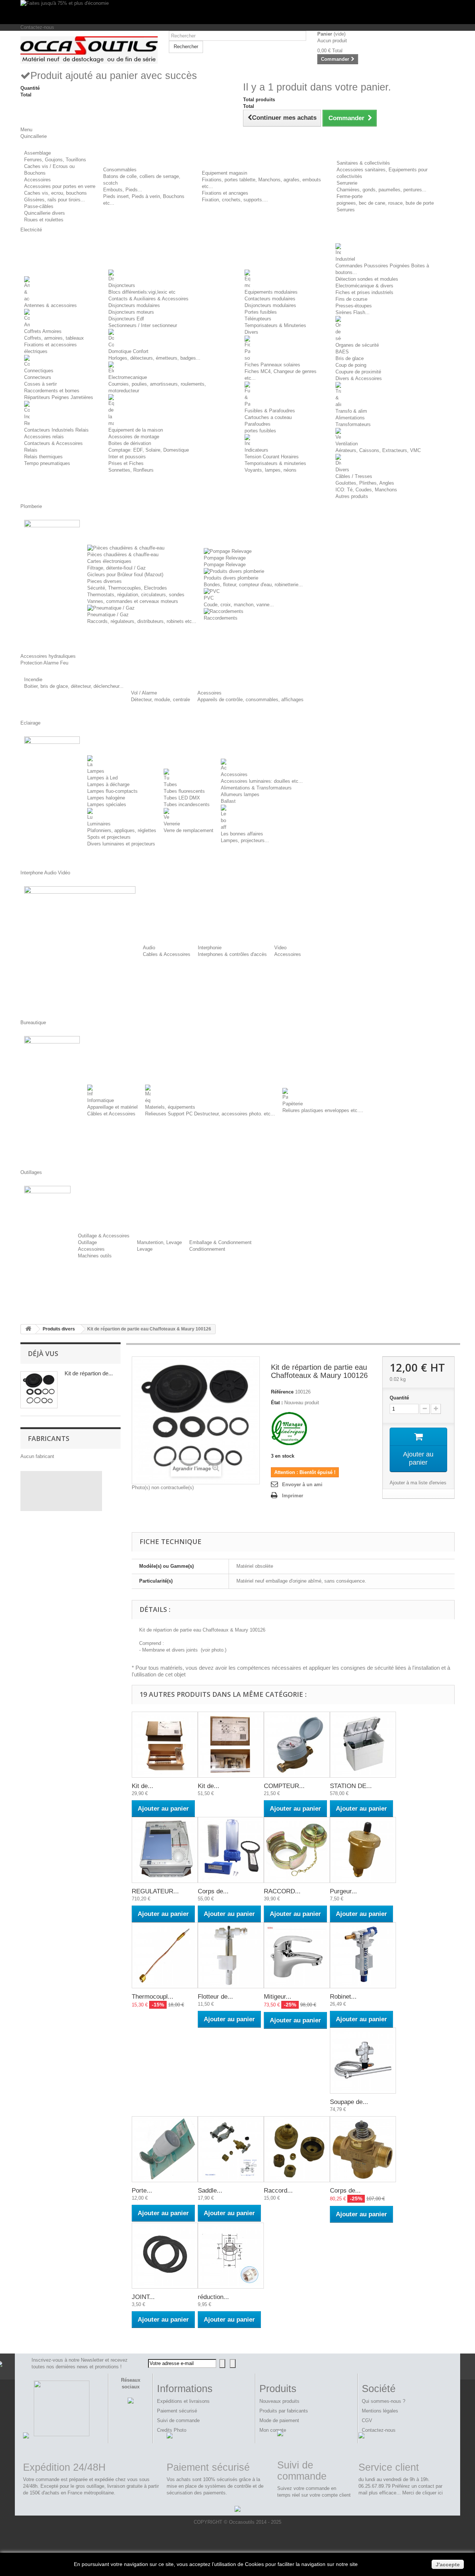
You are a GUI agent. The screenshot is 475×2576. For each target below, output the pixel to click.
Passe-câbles (39, 206)
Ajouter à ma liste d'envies (418, 1483)
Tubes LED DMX (182, 798)
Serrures (346, 210)
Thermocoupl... (153, 1997)
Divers (251, 332)
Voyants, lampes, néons (271, 470)
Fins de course (351, 299)
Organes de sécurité (357, 345)
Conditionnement (207, 1249)
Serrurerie (347, 183)
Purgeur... (343, 1891)
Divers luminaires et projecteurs (121, 844)
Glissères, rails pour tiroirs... (55, 200)
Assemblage (37, 153)
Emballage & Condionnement (220, 1242)
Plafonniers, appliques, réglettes (122, 830)
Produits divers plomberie (231, 578)
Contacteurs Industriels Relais (56, 430)
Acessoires (209, 693)
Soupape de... (349, 2102)
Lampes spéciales (107, 804)
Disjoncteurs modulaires (134, 305)
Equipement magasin (225, 173)
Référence (282, 1392)
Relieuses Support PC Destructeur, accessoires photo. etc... (210, 1114)
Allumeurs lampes (240, 794)
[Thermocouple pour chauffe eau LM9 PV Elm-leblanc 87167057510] (165, 1955)
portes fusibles (260, 431)
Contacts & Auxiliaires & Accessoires (148, 299)
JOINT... (143, 2297)
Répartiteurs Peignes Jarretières (59, 397)
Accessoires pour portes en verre (60, 186)
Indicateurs (256, 450)
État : (277, 1403)
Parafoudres (258, 424)
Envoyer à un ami (302, 1485)
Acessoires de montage (134, 437)
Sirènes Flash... (353, 312)
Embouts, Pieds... (123, 190)
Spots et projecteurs (109, 837)
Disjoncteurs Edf (126, 319)
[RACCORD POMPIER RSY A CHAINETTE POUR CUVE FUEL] (297, 1850)
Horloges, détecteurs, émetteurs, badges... (154, 358)
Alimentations (350, 418)
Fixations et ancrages (225, 193)
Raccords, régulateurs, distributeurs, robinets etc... (142, 621)
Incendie (33, 680)
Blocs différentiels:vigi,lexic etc (142, 292)
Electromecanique (128, 377)
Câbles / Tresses (354, 476)
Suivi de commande (178, 2420)
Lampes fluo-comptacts (112, 791)
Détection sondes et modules (367, 279)
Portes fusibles (261, 312)
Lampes (96, 771)
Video (280, 948)
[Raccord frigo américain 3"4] (297, 2149)
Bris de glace (350, 358)
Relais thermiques (43, 457)
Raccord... (278, 2191)
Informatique (101, 1100)
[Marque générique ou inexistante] (289, 1429)
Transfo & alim (351, 411)
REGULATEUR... (155, 1891)
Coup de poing (351, 365)
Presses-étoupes (354, 306)
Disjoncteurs (122, 285)
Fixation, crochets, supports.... (235, 200)
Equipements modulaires (271, 292)
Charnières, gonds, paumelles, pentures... (381, 190)
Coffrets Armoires (43, 331)
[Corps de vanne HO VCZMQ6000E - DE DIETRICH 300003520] (363, 2149)
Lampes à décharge (108, 784)
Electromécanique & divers (364, 286)
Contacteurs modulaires (270, 299)
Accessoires (37, 180)
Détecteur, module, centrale (160, 700)
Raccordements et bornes (52, 391)
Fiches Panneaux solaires (272, 365)
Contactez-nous (37, 27)
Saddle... (210, 2191)
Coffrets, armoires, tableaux (54, 338)
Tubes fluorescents (184, 791)
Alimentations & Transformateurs (256, 788)
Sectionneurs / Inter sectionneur (143, 325)
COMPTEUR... (284, 1786)
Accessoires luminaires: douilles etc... (262, 781)
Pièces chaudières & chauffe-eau (123, 555)
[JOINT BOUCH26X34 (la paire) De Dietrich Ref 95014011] (165, 2256)
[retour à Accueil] (28, 1329)
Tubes (170, 784)
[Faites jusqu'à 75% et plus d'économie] (237, 12)
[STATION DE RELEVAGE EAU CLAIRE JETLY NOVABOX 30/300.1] (363, 1745)
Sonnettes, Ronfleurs (131, 470)
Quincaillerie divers (45, 213)
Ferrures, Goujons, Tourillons (55, 160)
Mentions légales (380, 2411)
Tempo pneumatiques (47, 463)
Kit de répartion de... (89, 1373)
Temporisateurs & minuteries (275, 463)
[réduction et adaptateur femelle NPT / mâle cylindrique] (231, 2256)
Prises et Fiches (126, 463)
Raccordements (221, 618)
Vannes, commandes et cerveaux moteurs (133, 601)
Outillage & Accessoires (104, 1236)
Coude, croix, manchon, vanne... (239, 605)
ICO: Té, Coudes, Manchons (366, 490)
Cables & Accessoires (167, 954)
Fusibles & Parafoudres (270, 411)
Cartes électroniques (109, 561)
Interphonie (210, 948)
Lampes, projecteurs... (245, 840)
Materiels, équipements (170, 1107)
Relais (31, 450)
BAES (342, 352)
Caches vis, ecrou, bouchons (55, 193)
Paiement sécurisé (177, 2411)
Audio (149, 948)
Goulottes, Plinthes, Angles (365, 483)
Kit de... (142, 1786)
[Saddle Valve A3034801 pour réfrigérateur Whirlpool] (231, 2149)
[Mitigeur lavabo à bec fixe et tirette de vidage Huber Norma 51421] (297, 1955)
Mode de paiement (279, 2420)
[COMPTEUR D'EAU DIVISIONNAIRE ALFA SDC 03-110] (297, 1745)
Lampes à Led (102, 778)
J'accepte (448, 2565)
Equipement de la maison (136, 430)
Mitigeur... (278, 1997)
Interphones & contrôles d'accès (232, 954)
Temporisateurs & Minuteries (275, 325)
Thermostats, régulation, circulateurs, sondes (136, 595)
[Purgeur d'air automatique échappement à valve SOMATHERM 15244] (363, 1850)
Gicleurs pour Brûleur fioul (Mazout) (125, 575)
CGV (367, 2420)
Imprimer (293, 1496)
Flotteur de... (215, 1997)
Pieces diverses (104, 581)
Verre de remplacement (189, 830)
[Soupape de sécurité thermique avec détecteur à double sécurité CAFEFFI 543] (363, 2061)
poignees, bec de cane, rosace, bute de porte (385, 203)
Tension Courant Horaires (272, 457)
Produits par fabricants (284, 2411)
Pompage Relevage (225, 558)
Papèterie (293, 1104)
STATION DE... (351, 1786)
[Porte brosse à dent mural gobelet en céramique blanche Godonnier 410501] (165, 2149)
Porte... (142, 2191)
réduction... (213, 2297)
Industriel (345, 259)
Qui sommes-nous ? (384, 2401)
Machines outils (95, 1256)
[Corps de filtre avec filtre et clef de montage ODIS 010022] (231, 1850)
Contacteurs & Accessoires (53, 443)
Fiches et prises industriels (364, 292)
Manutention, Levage (159, 1242)
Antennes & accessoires (50, 305)
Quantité (399, 1398)
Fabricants (49, 1438)
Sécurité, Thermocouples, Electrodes (127, 588)
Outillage (87, 1242)
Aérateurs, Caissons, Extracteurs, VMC (378, 450)
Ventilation (347, 444)
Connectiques (39, 371)
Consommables (120, 170)
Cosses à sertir (40, 384)
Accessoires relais (44, 437)
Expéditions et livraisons (183, 2401)
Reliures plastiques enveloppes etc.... (323, 1110)
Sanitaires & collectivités (363, 163)
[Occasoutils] (89, 50)
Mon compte (273, 2430)
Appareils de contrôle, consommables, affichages (250, 700)
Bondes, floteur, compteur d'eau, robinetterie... (253, 585)
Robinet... (343, 1997)
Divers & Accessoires (359, 378)
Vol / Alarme (144, 693)
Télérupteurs (258, 319)
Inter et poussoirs (127, 457)
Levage (145, 1249)
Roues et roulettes (44, 220)
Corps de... (213, 1891)
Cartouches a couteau (268, 417)
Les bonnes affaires (242, 834)
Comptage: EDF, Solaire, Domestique (149, 450)
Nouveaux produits (279, 2401)
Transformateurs (353, 424)
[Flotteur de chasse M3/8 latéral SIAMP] (231, 1955)
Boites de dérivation (130, 443)
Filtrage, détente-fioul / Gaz (117, 568)
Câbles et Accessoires (111, 1114)
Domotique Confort (128, 351)
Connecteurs (38, 377)
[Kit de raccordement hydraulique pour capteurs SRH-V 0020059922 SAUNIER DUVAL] (231, 1745)
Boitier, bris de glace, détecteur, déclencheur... (74, 686)
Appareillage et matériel (112, 1107)
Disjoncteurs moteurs (131, 312)
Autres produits (352, 496)
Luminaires (99, 824)
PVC (209, 598)
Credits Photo (172, 2430)
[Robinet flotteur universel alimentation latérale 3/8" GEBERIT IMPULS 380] (363, 1955)
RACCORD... (282, 1891)
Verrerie (172, 824)
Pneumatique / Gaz (108, 615)
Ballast (228, 801)
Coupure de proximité (358, 372)
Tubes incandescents (187, 804)
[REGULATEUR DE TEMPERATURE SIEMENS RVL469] (165, 1850)
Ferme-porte (350, 196)
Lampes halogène (106, 798)
